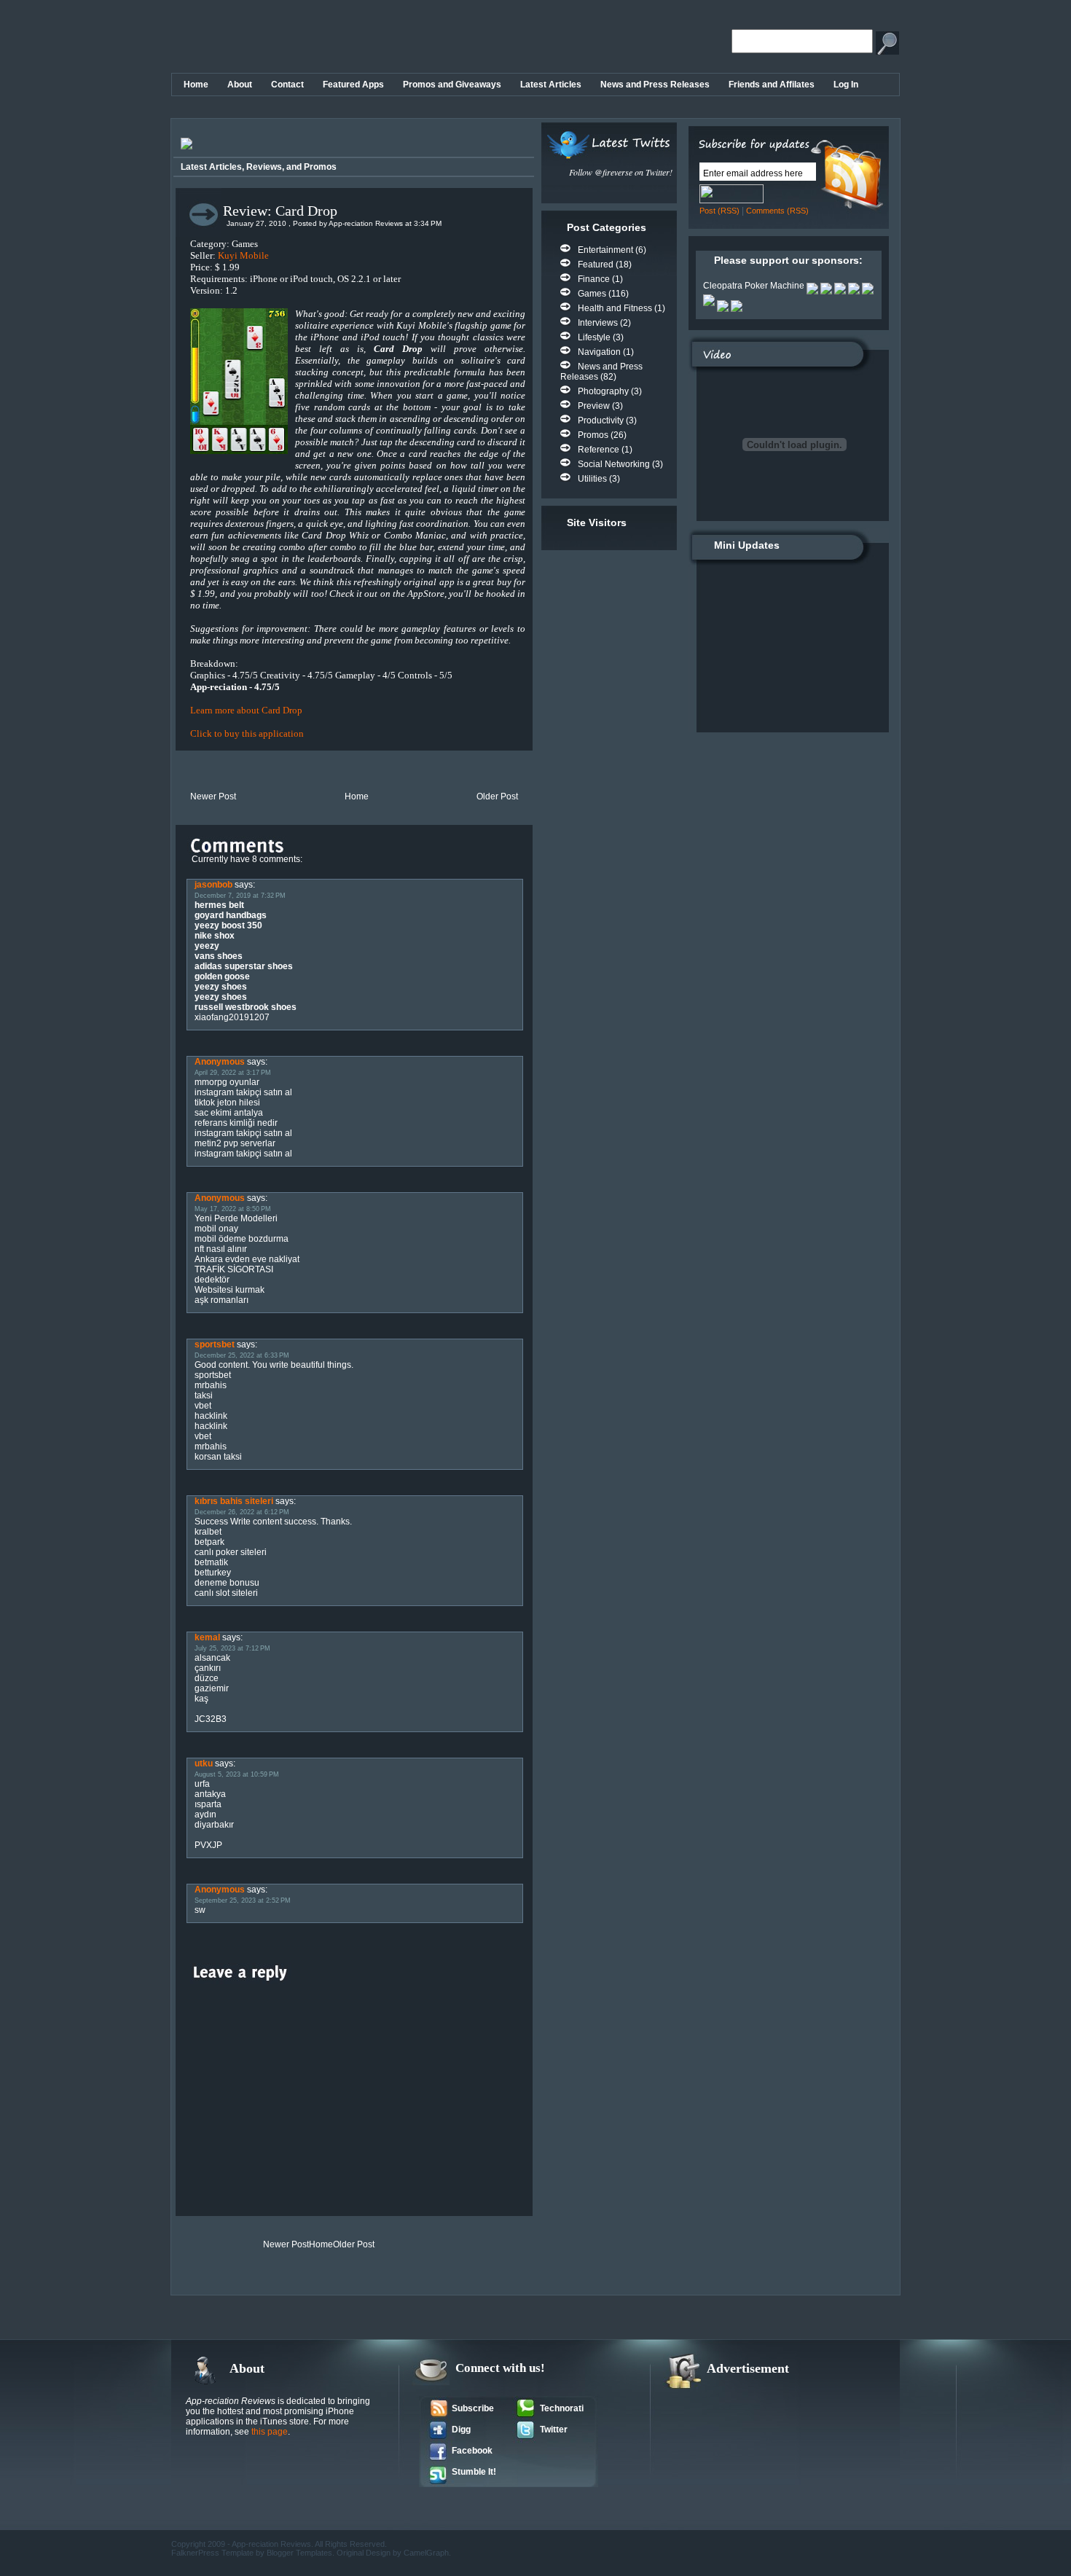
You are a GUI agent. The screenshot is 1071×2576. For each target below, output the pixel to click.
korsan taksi (218, 1457)
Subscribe (473, 2408)
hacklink (211, 1416)
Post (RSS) (719, 211)
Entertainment (605, 250)
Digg (461, 2430)
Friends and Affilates (772, 85)
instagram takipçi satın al (243, 1092)
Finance (594, 279)
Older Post (497, 796)
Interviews (598, 323)
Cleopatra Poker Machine (754, 286)
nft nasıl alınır (221, 1249)
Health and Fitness (615, 308)
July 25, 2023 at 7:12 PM (232, 1648)
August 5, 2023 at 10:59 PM (237, 1774)
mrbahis (211, 1385)
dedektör (212, 1280)
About (240, 85)
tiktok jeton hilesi (227, 1103)
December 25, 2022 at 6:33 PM (242, 1355)
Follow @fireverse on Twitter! (621, 172)
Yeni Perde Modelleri (236, 1218)
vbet (203, 1406)
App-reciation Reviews (271, 2544)
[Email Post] (177, 770)
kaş (201, 1699)
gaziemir (212, 1688)
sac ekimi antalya (229, 1113)
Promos (593, 435)
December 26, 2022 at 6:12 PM (242, 1512)
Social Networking (614, 464)
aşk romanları (221, 1300)
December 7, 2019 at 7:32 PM (240, 896)
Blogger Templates (299, 2553)
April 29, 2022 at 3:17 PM (233, 1073)
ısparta (208, 1804)
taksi (204, 1395)
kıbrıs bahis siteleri (234, 1501)
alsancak (212, 1658)
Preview (594, 406)
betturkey (213, 1573)
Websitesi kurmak (229, 1290)
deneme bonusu (227, 1583)
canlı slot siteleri (226, 1593)
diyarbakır (214, 1825)
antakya (210, 1794)
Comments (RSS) (777, 211)
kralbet (208, 1532)
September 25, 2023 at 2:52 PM (243, 1900)
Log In (846, 85)
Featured (596, 265)
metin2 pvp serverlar (235, 1143)
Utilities (592, 479)
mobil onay (216, 1229)
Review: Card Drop (280, 211)
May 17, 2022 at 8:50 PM (233, 1209)
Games (592, 294)
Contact (287, 85)
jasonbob (213, 885)
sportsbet (215, 1344)
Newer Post (213, 796)
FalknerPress (196, 2553)
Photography (603, 391)
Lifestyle (594, 337)
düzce (207, 1678)
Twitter (554, 2430)
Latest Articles (551, 85)
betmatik (211, 1562)
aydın (205, 1814)
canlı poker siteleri (231, 1552)
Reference (599, 450)
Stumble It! (474, 2472)
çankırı (208, 1668)
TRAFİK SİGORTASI (234, 1269)
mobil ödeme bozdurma (242, 1239)
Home (196, 85)
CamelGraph (426, 2553)
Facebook (472, 2451)
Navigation (599, 352)
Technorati (562, 2408)
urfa (202, 1784)
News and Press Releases (655, 85)
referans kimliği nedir (236, 1123)
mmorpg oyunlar (227, 1082)
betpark (209, 1542)
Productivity (601, 420)
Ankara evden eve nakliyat (247, 1259)
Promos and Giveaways (452, 85)
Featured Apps (353, 85)
